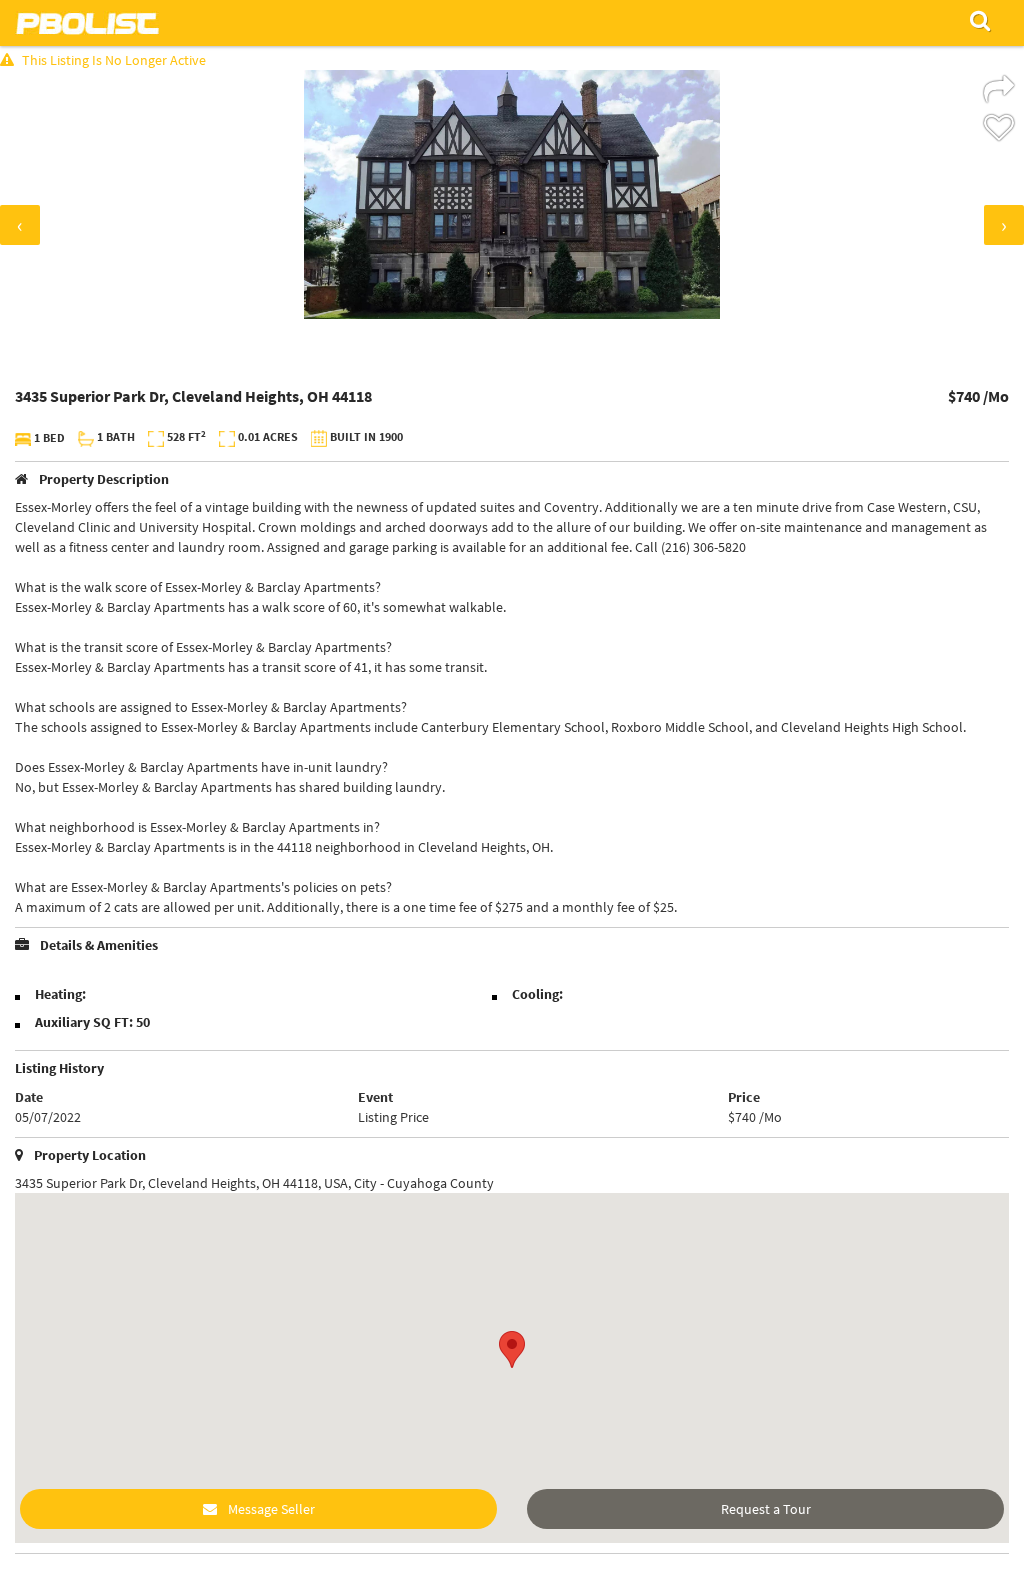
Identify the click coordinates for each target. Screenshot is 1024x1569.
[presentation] (20, 225)
